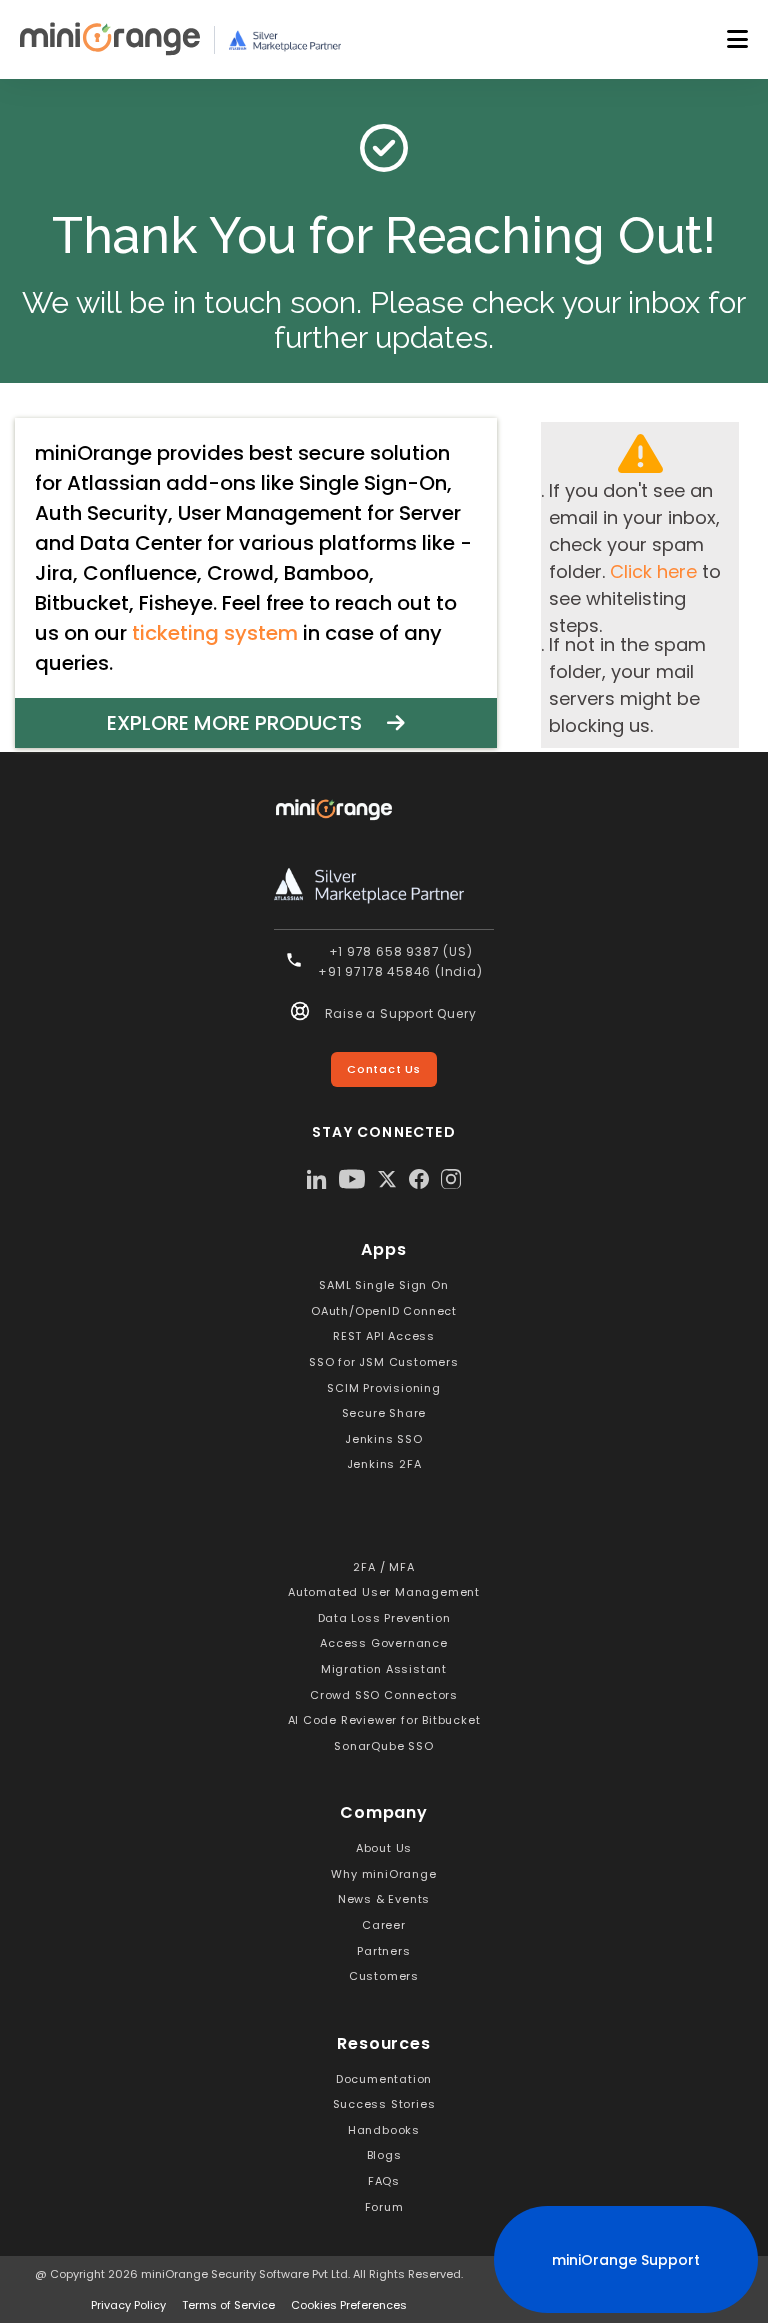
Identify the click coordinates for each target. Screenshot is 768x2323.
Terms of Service (228, 2305)
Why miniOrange (383, 1874)
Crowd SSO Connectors (384, 1695)
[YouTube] (352, 1179)
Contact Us (384, 1069)
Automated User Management (384, 1592)
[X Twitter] (387, 1179)
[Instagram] (451, 1179)
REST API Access (384, 1336)
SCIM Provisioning (384, 1388)
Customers (384, 1976)
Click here (653, 571)
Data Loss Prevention (384, 1618)
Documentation (384, 2079)
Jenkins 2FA (384, 1464)
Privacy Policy (128, 2305)
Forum (384, 2207)
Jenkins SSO (384, 1439)
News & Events (384, 1899)
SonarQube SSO (383, 1746)
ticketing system (215, 633)
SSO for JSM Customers (384, 1362)
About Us (384, 1848)
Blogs (384, 2155)
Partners (383, 1951)
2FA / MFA (383, 1567)
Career (384, 1925)
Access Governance (384, 1643)
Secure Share (384, 1413)
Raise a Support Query (401, 1013)
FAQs (384, 2181)
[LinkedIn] (317, 1179)
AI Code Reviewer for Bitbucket (384, 1720)
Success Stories (384, 2104)
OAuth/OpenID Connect (384, 1311)
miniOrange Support (626, 2260)
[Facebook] (419, 1179)
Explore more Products (247, 723)
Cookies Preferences (349, 2305)
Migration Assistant (384, 1669)
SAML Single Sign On (383, 1285)
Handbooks (384, 2130)
